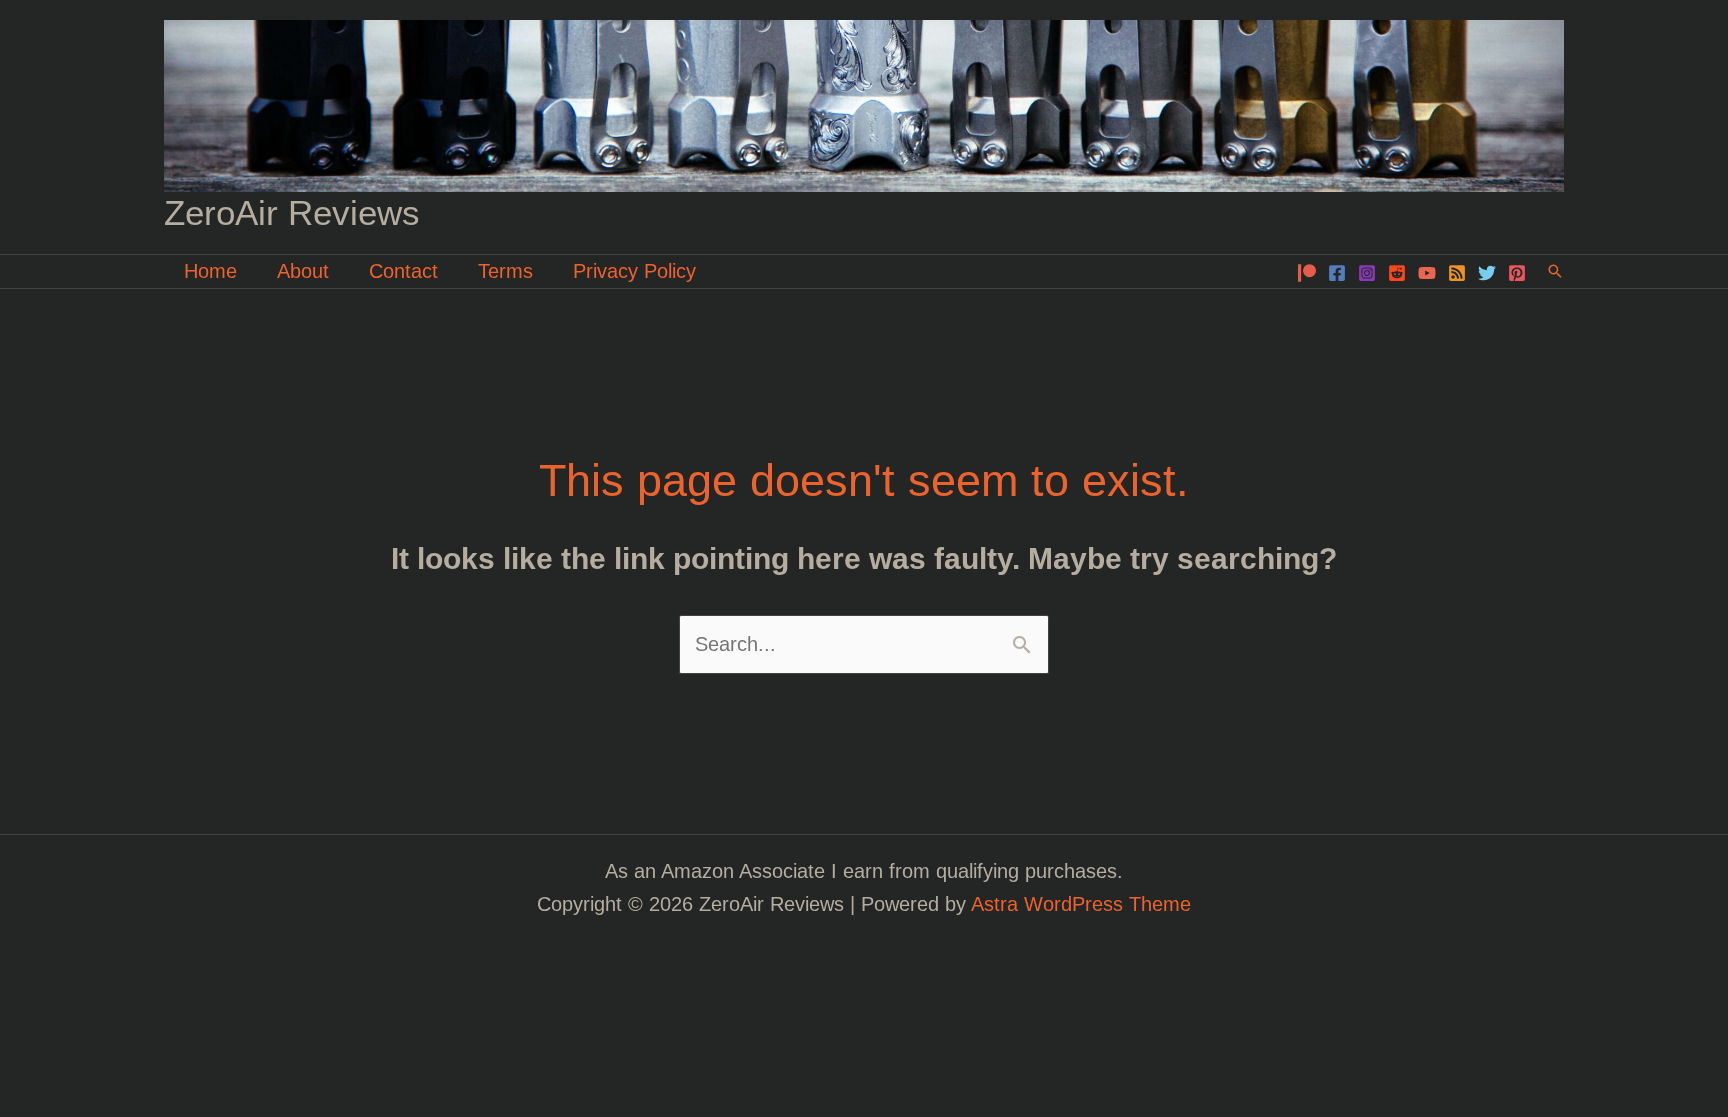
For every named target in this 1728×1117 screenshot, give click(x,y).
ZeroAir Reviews (292, 212)
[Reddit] (1397, 273)
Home (210, 271)
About (303, 271)
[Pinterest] (1517, 273)
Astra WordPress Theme (1081, 904)
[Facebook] (1337, 273)
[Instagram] (1367, 273)
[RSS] (1457, 273)
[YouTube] (1427, 273)
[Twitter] (1487, 273)
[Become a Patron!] (1307, 273)
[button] (1555, 271)
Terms (505, 271)
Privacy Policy (634, 271)
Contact (403, 271)
